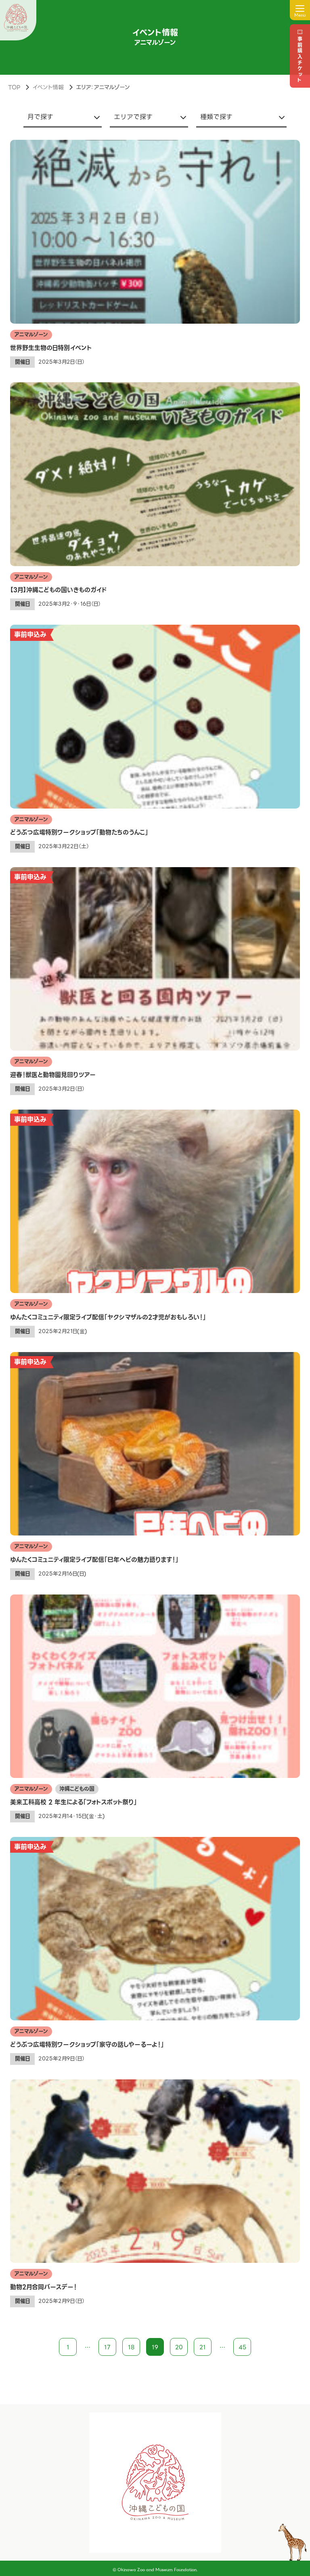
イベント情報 (48, 87)
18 (131, 2347)
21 (203, 2347)
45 (242, 2347)
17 (107, 2347)
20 (179, 2347)
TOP (14, 87)
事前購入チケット (300, 60)
